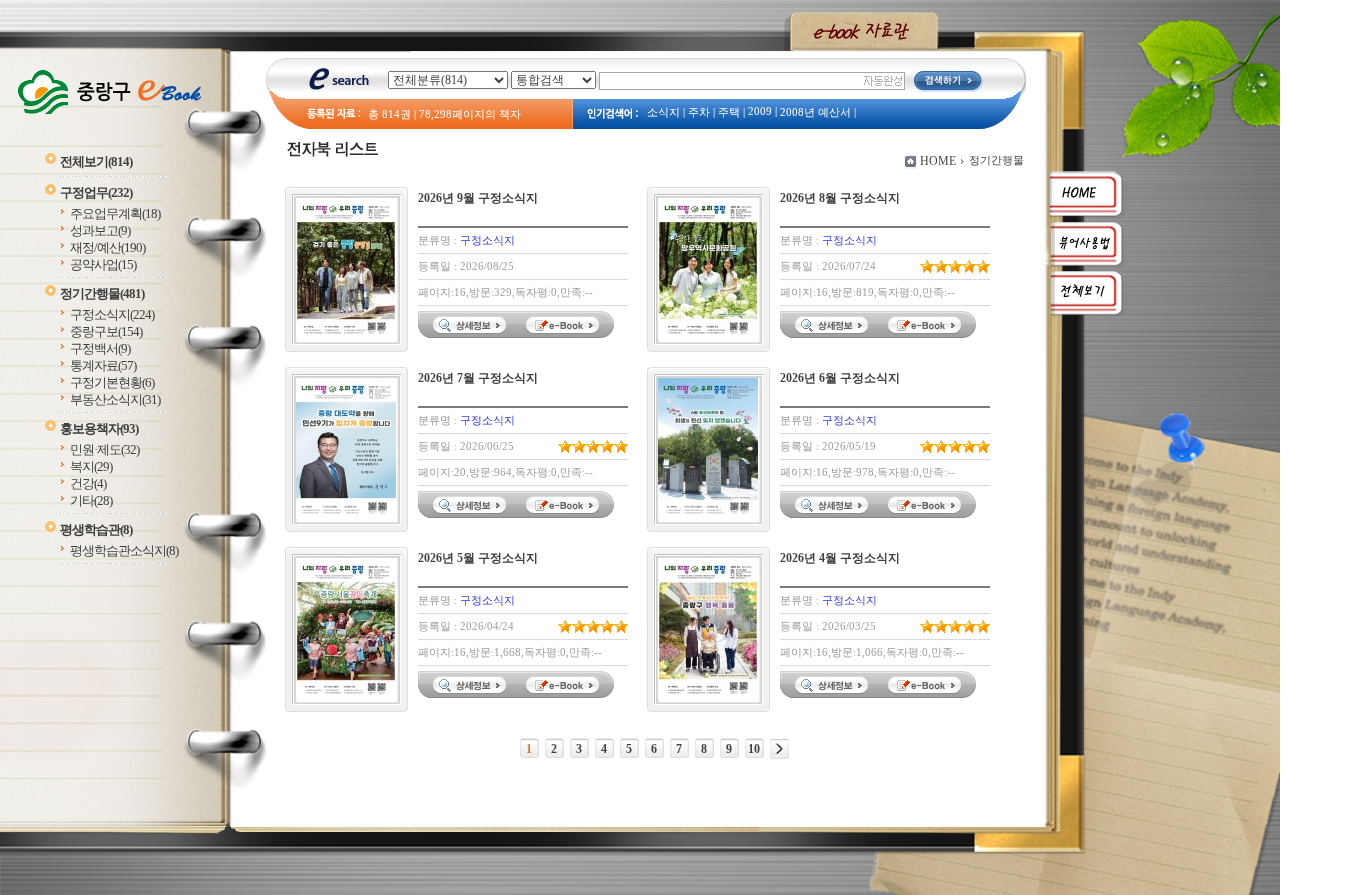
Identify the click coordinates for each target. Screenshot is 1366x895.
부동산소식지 (115, 399)
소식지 (663, 112)
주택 (729, 112)
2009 (760, 111)
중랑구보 (106, 331)
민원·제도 (104, 449)
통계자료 (103, 365)
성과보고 (100, 230)
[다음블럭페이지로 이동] (779, 749)
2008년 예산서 (815, 112)
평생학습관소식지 (124, 550)
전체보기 (96, 161)
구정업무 (96, 192)
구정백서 (100, 348)
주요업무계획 (115, 213)
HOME (938, 161)
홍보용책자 (99, 428)
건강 (88, 483)
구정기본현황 (112, 382)
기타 (91, 500)
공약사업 (103, 264)
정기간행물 (102, 293)
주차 (699, 112)
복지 (91, 466)
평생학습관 (96, 529)
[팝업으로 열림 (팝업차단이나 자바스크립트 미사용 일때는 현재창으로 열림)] (565, 334)
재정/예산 (107, 247)
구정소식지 (112, 314)
